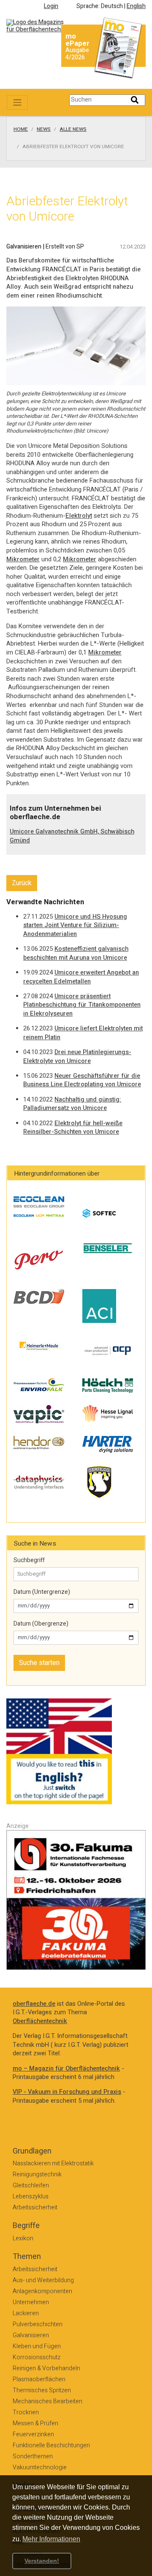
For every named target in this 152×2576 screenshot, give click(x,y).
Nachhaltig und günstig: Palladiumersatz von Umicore (72, 1104)
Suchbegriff (29, 1560)
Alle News (73, 130)
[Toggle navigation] (17, 102)
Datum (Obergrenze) (41, 1624)
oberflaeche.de (34, 2004)
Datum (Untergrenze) (42, 1592)
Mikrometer (23, 559)
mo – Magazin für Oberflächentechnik (66, 2069)
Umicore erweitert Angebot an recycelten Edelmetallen (81, 977)
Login (51, 6)
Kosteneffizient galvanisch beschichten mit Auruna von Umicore (76, 953)
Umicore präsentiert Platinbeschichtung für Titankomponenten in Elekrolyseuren (82, 1005)
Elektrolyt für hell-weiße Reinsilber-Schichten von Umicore (73, 1128)
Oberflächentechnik (40, 2021)
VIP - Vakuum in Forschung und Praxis (67, 2092)
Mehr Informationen (51, 2539)
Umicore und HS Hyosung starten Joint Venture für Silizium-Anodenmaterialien (75, 925)
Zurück (22, 883)
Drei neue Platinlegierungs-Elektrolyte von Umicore (77, 1057)
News (44, 130)
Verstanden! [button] (42, 2561)
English (136, 6)
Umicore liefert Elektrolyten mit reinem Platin (83, 1033)
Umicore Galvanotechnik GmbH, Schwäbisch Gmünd (72, 836)
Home (21, 130)
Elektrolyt (79, 516)
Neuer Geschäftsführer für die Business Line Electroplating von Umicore (82, 1080)
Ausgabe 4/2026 (77, 54)
